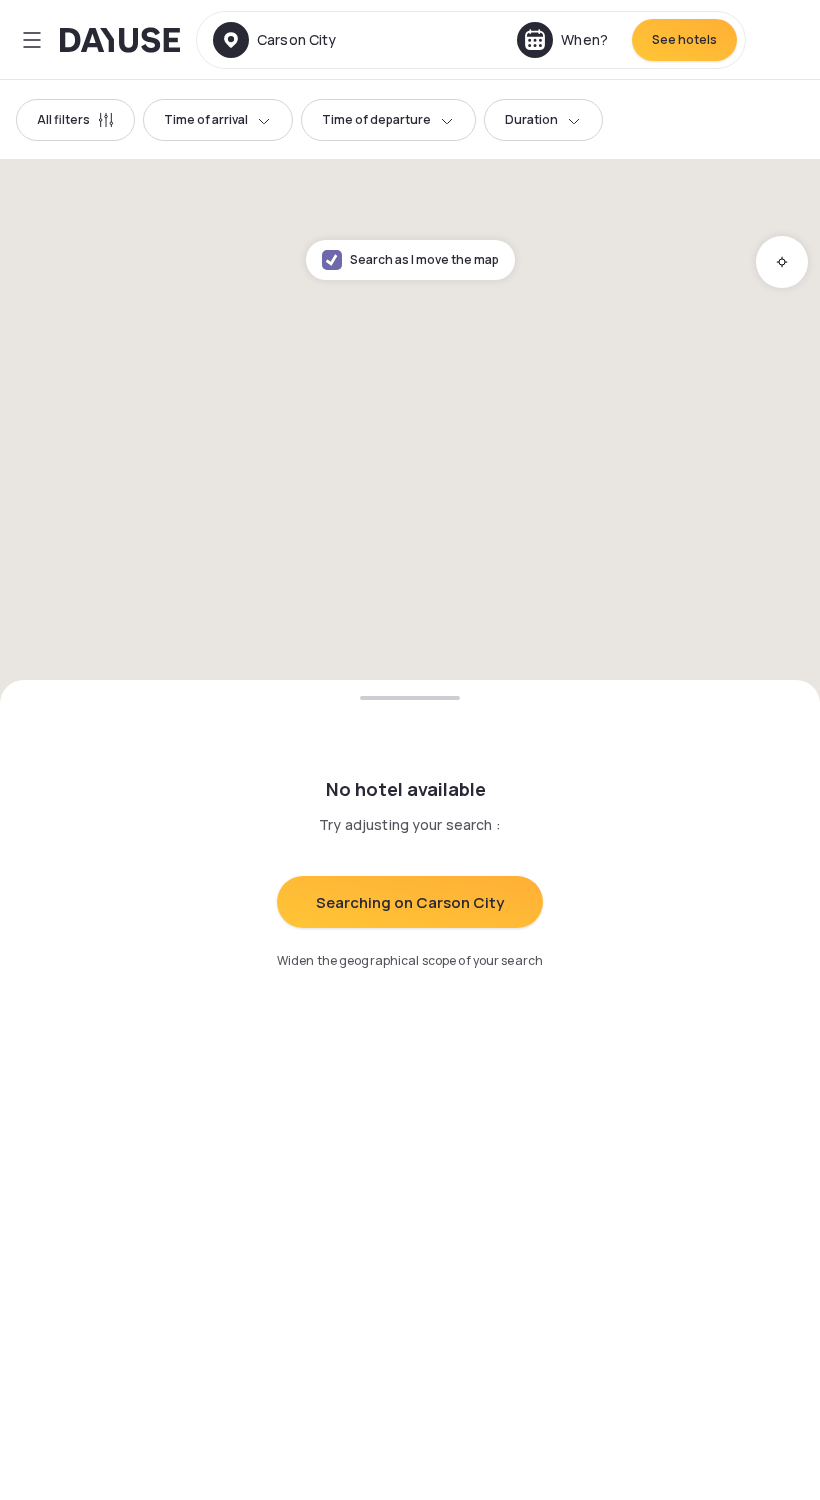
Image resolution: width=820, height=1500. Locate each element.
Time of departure (376, 119)
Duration (531, 119)
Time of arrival (206, 119)
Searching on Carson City (410, 902)
